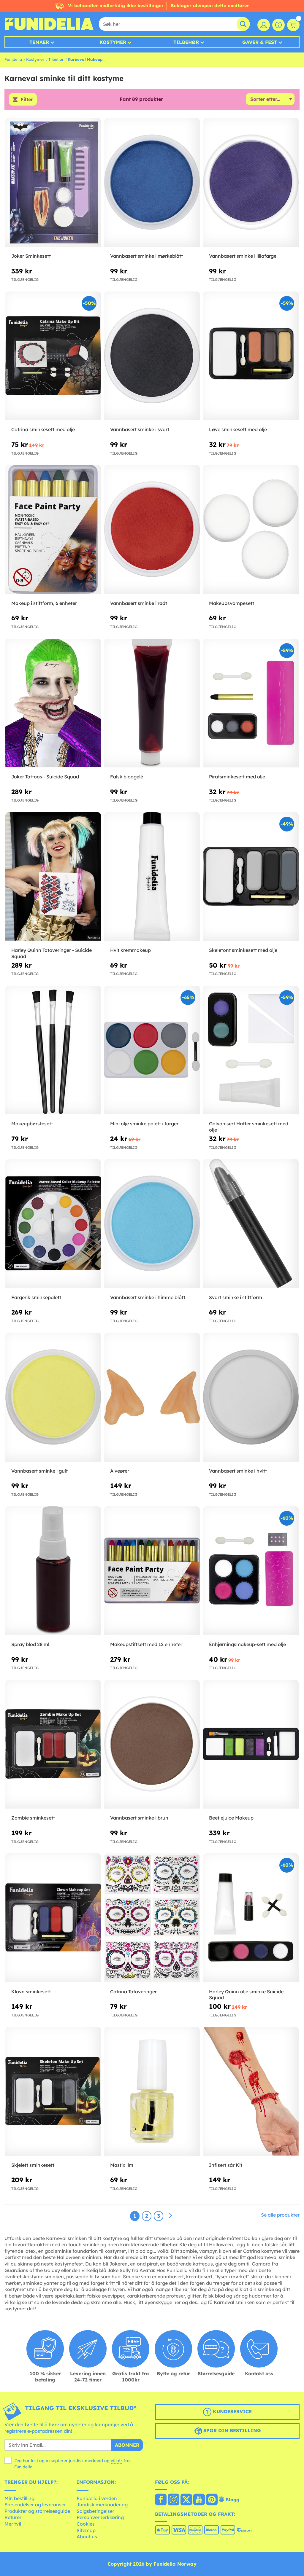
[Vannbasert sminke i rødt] (152, 529)
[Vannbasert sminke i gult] (53, 1397)
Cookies (86, 2524)
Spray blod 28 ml (30, 1644)
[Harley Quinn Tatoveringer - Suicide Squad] (53, 877)
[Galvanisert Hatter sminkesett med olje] (251, 1050)
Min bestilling (19, 2498)
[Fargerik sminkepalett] (53, 1224)
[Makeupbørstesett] (53, 1050)
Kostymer (113, 42)
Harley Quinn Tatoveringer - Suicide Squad (52, 953)
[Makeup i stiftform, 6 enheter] (53, 529)
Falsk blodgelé (127, 777)
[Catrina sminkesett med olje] (53, 356)
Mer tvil (13, 2524)
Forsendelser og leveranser (35, 2505)
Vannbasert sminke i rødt (139, 603)
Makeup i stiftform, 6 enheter (44, 603)
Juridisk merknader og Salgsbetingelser (102, 2508)
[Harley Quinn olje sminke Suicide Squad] (251, 1918)
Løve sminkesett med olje (238, 429)
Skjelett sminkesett (33, 2165)
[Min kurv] (293, 25)
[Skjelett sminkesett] (53, 2091)
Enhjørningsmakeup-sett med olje (247, 1644)
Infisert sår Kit (226, 2165)
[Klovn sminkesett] (53, 1918)
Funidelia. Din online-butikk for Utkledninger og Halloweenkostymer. (49, 24)
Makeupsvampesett (232, 603)
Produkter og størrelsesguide (37, 2511)
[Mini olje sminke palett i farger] (152, 1050)
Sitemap (86, 2530)
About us (87, 2537)
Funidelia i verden (97, 2498)
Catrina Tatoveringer (133, 1992)
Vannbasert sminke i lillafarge (243, 256)
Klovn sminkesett (31, 1992)
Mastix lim (122, 2165)
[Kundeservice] (278, 25)
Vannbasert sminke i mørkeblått (147, 256)
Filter (27, 99)
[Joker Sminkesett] (53, 183)
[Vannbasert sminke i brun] (152, 1744)
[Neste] (170, 2216)
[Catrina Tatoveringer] (152, 1918)
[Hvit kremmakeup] (152, 877)
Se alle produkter (280, 2215)
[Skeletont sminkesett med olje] (251, 877)
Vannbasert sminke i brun (139, 1818)
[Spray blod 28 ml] (53, 1571)
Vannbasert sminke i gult (39, 1471)
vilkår (117, 2461)
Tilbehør (186, 42)
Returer (13, 2517)
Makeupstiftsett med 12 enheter (146, 1644)
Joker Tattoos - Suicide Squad (45, 777)
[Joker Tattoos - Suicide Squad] (53, 703)
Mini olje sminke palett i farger (144, 1124)
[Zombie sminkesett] (53, 1744)
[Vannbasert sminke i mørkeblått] (152, 183)
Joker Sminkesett (31, 256)
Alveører (120, 1471)
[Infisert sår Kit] (251, 2091)
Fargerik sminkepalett (36, 1297)
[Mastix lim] (152, 2091)
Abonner (127, 2445)
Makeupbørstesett (32, 1124)
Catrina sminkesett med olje (43, 429)
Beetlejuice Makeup (231, 1818)
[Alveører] (152, 1397)
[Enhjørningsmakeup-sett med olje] (251, 1571)
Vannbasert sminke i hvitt (238, 1471)
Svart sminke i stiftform (236, 1297)
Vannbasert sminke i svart (140, 429)
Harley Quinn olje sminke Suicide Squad (246, 1995)
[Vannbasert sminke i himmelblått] (152, 1224)
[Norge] (161, 2500)
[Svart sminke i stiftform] (251, 1224)
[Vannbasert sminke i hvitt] (251, 1397)
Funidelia (13, 59)
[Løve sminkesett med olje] (251, 356)
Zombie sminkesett (33, 1818)
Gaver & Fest (260, 42)
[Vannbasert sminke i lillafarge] (251, 183)
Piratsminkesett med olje (237, 777)
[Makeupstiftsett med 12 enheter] (152, 1571)
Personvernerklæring (100, 2517)
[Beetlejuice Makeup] (251, 1744)
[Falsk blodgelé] (152, 703)
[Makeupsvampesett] (251, 529)
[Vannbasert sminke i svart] (152, 356)
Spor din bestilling (231, 2430)
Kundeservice (232, 2411)
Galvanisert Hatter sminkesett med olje (249, 1127)
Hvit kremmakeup (130, 950)
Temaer (39, 42)
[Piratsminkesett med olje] (251, 703)
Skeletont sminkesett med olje (243, 950)
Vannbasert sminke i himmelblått (148, 1297)
